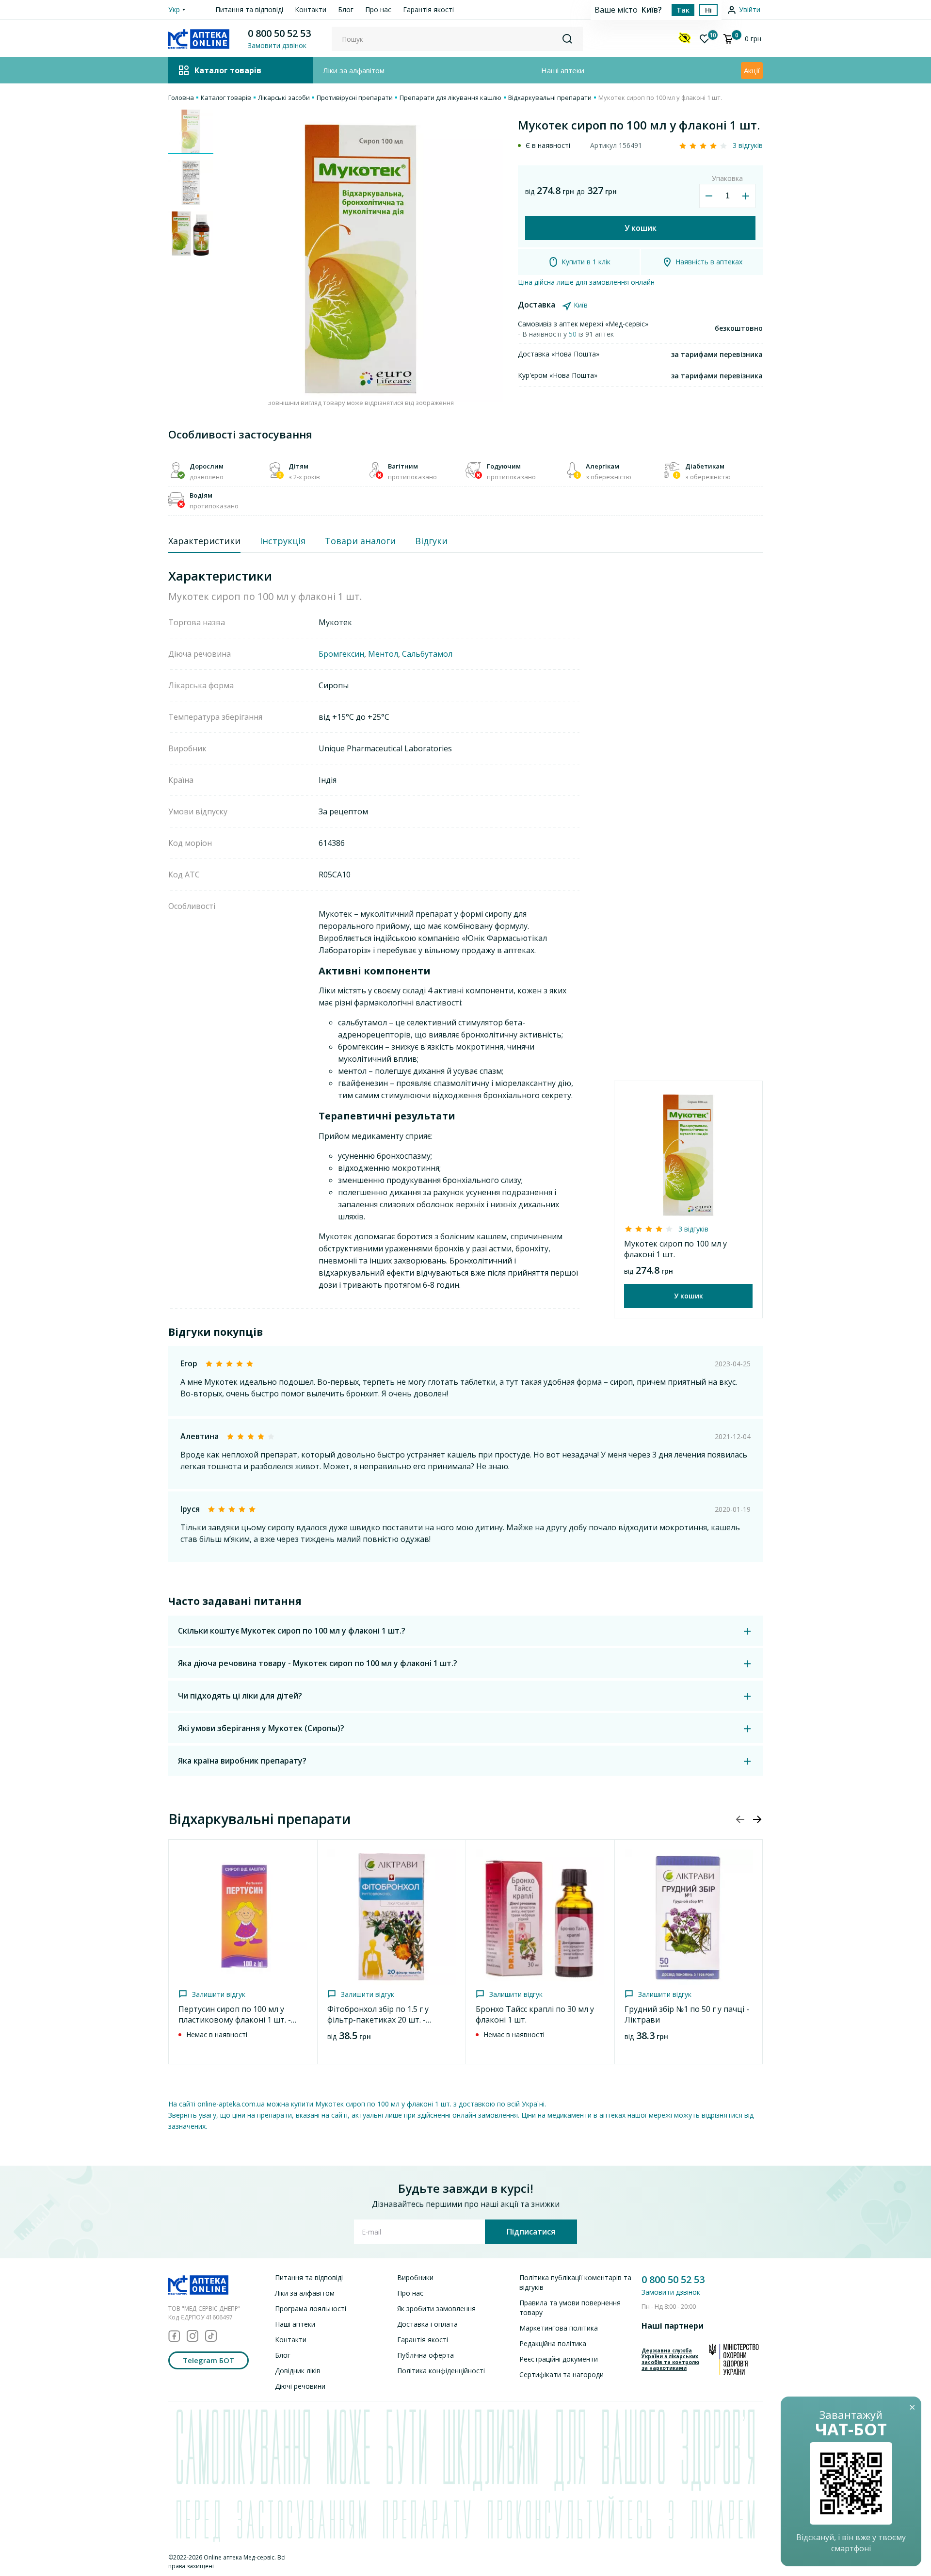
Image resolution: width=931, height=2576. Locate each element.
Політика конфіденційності (441, 2371)
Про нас (378, 9)
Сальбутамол (427, 654)
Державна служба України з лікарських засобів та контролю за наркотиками (670, 2359)
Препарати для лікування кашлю (450, 97)
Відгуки (431, 541)
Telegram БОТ (209, 2360)
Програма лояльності (311, 2309)
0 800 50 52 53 (279, 33)
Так (683, 10)
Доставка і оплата (427, 2324)
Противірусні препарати (355, 97)
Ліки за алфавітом (354, 70)
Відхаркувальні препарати (550, 97)
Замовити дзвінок (671, 2292)
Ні (708, 10)
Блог (346, 9)
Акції (752, 70)
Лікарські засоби (284, 97)
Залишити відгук (219, 1994)
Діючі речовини (300, 2386)
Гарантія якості (428, 9)
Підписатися (531, 2232)
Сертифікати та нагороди (562, 2374)
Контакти (311, 9)
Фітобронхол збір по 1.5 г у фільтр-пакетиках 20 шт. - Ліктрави (378, 2020)
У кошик (641, 228)
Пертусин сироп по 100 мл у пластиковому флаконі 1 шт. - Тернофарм (235, 2020)
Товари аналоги (360, 541)
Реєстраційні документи (559, 2359)
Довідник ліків (298, 2371)
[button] (757, 1819)
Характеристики (204, 541)
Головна (181, 97)
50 (574, 334)
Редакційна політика (553, 2343)
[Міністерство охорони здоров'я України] (734, 2359)
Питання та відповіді (249, 9)
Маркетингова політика (559, 2328)
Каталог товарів (226, 97)
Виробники (415, 2277)
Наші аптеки (563, 70)
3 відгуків (748, 145)
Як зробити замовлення (436, 2309)
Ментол (383, 654)
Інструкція (283, 541)
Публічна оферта (425, 2355)
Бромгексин (341, 654)
